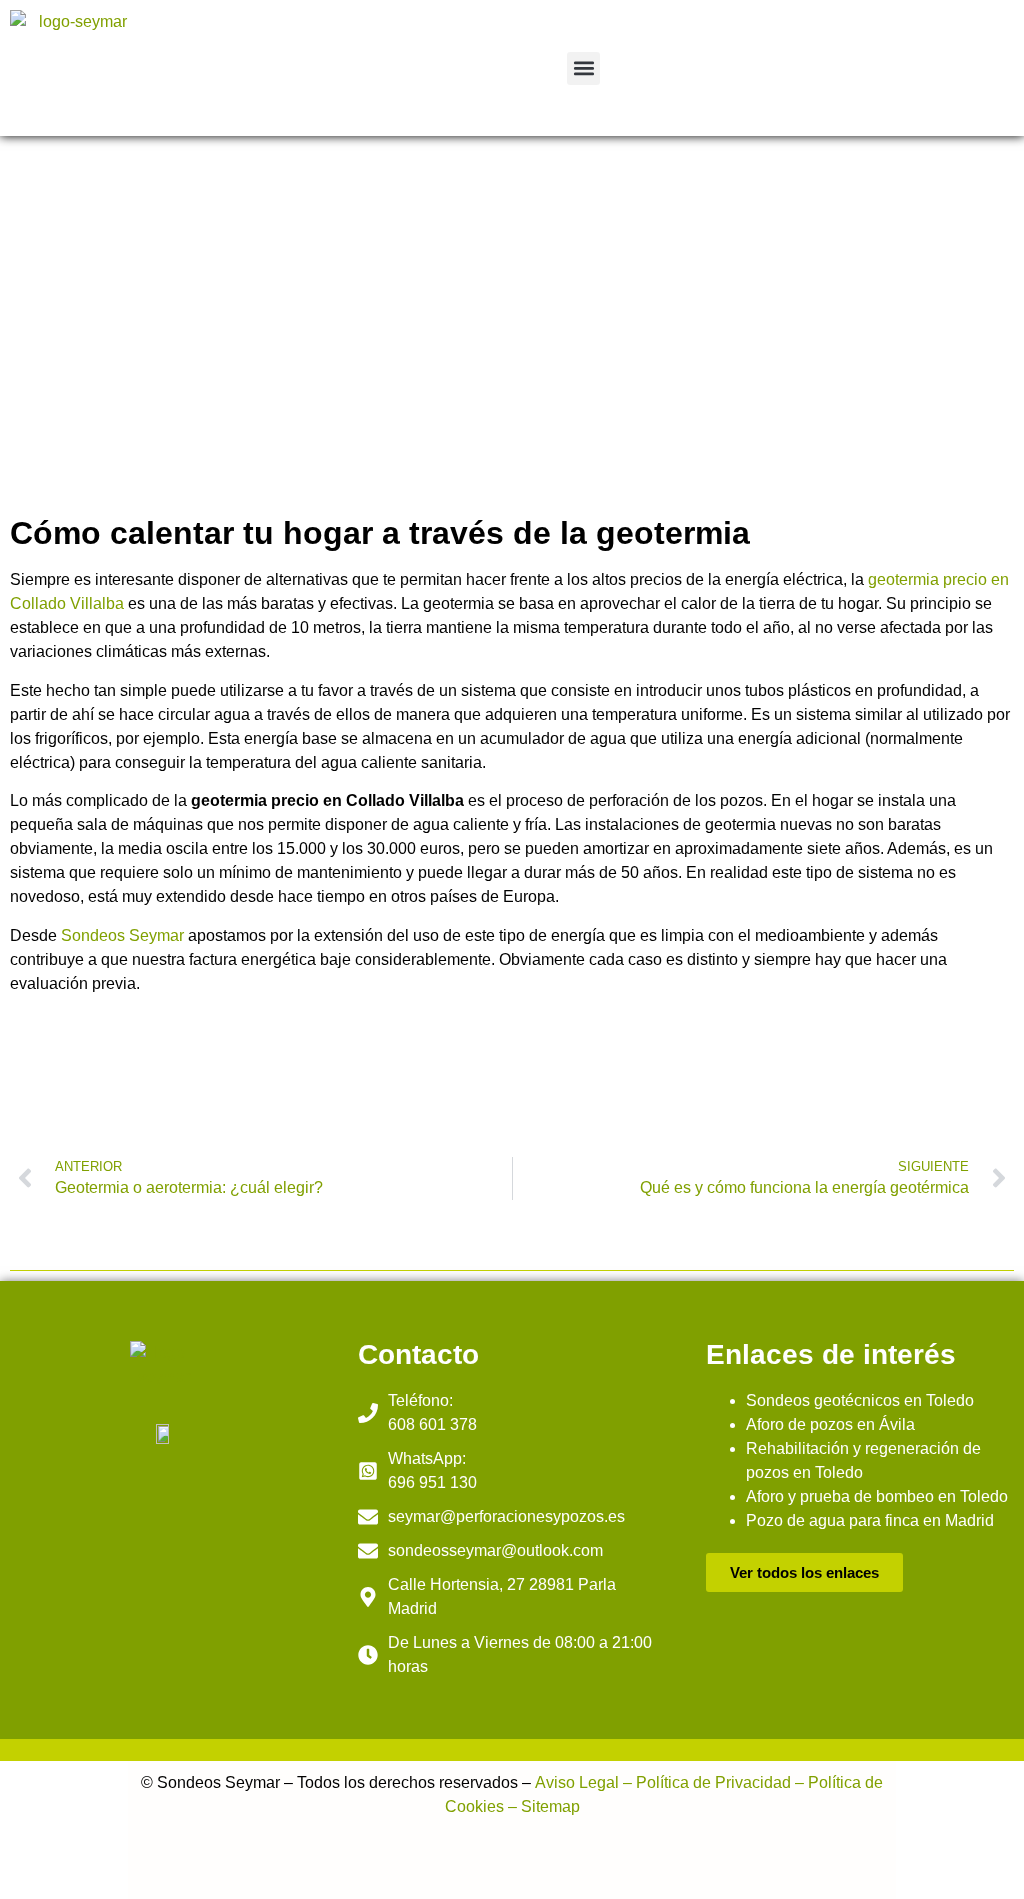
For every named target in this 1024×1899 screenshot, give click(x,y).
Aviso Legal (577, 1782)
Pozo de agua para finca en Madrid (870, 1520)
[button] (583, 68)
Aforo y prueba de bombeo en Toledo (877, 1496)
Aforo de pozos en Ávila (830, 1424)
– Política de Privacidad (705, 1782)
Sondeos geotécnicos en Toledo (860, 1400)
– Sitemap (542, 1806)
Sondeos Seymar (122, 935)
